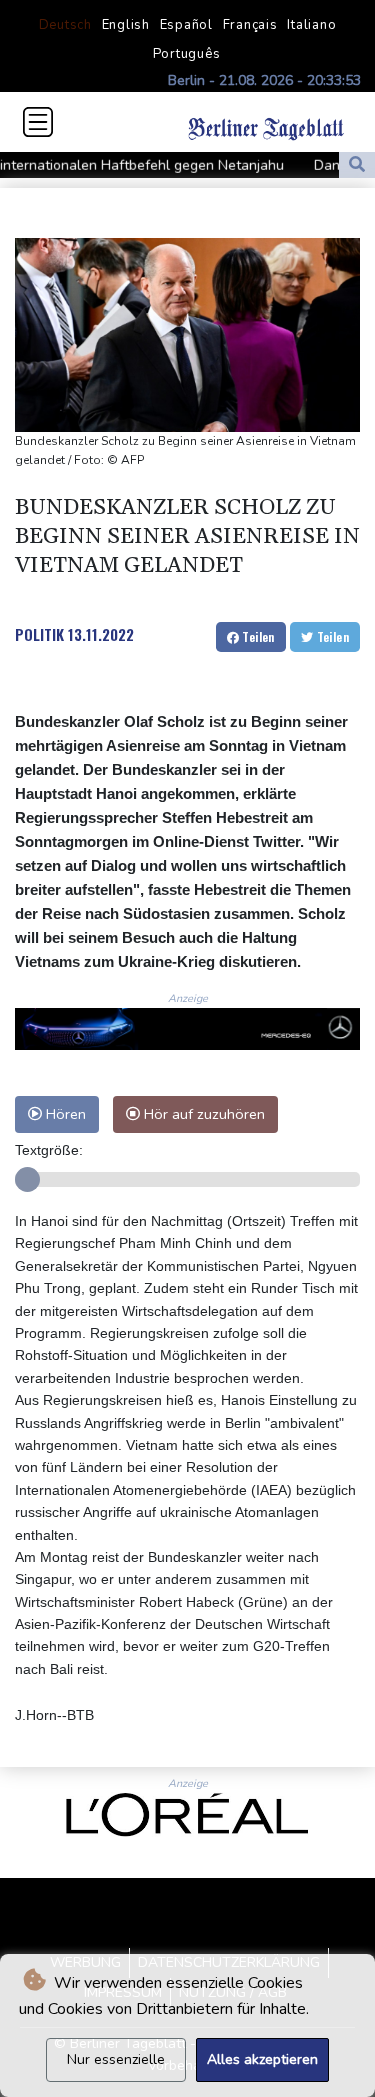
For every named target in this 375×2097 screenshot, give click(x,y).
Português (187, 54)
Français (250, 25)
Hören (64, 1114)
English (126, 25)
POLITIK (39, 634)
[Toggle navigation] (38, 122)
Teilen (257, 636)
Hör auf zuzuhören (202, 1114)
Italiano (311, 25)
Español (186, 25)
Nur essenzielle (116, 2059)
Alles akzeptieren (262, 2059)
